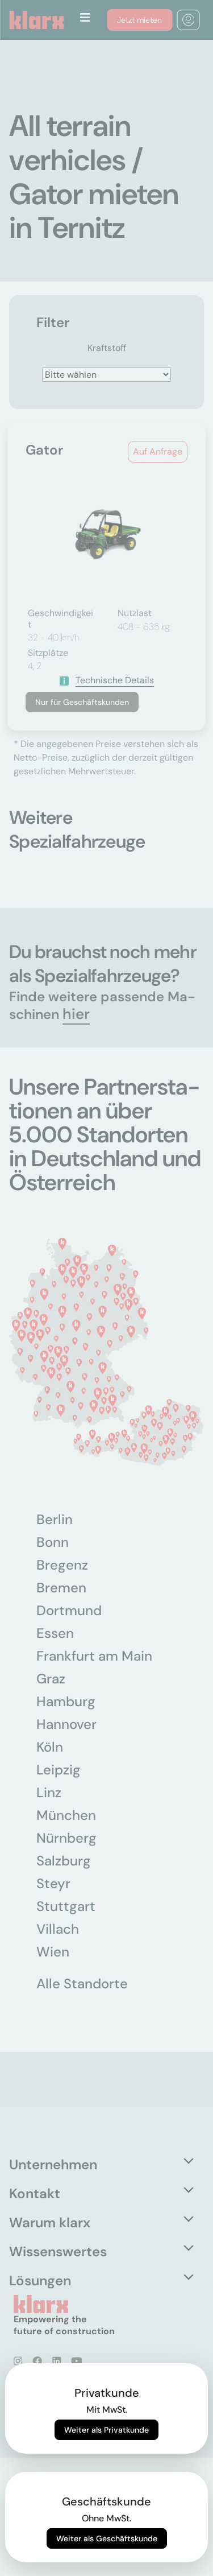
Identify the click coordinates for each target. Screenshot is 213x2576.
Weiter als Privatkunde (106, 2430)
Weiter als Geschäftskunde (107, 2538)
